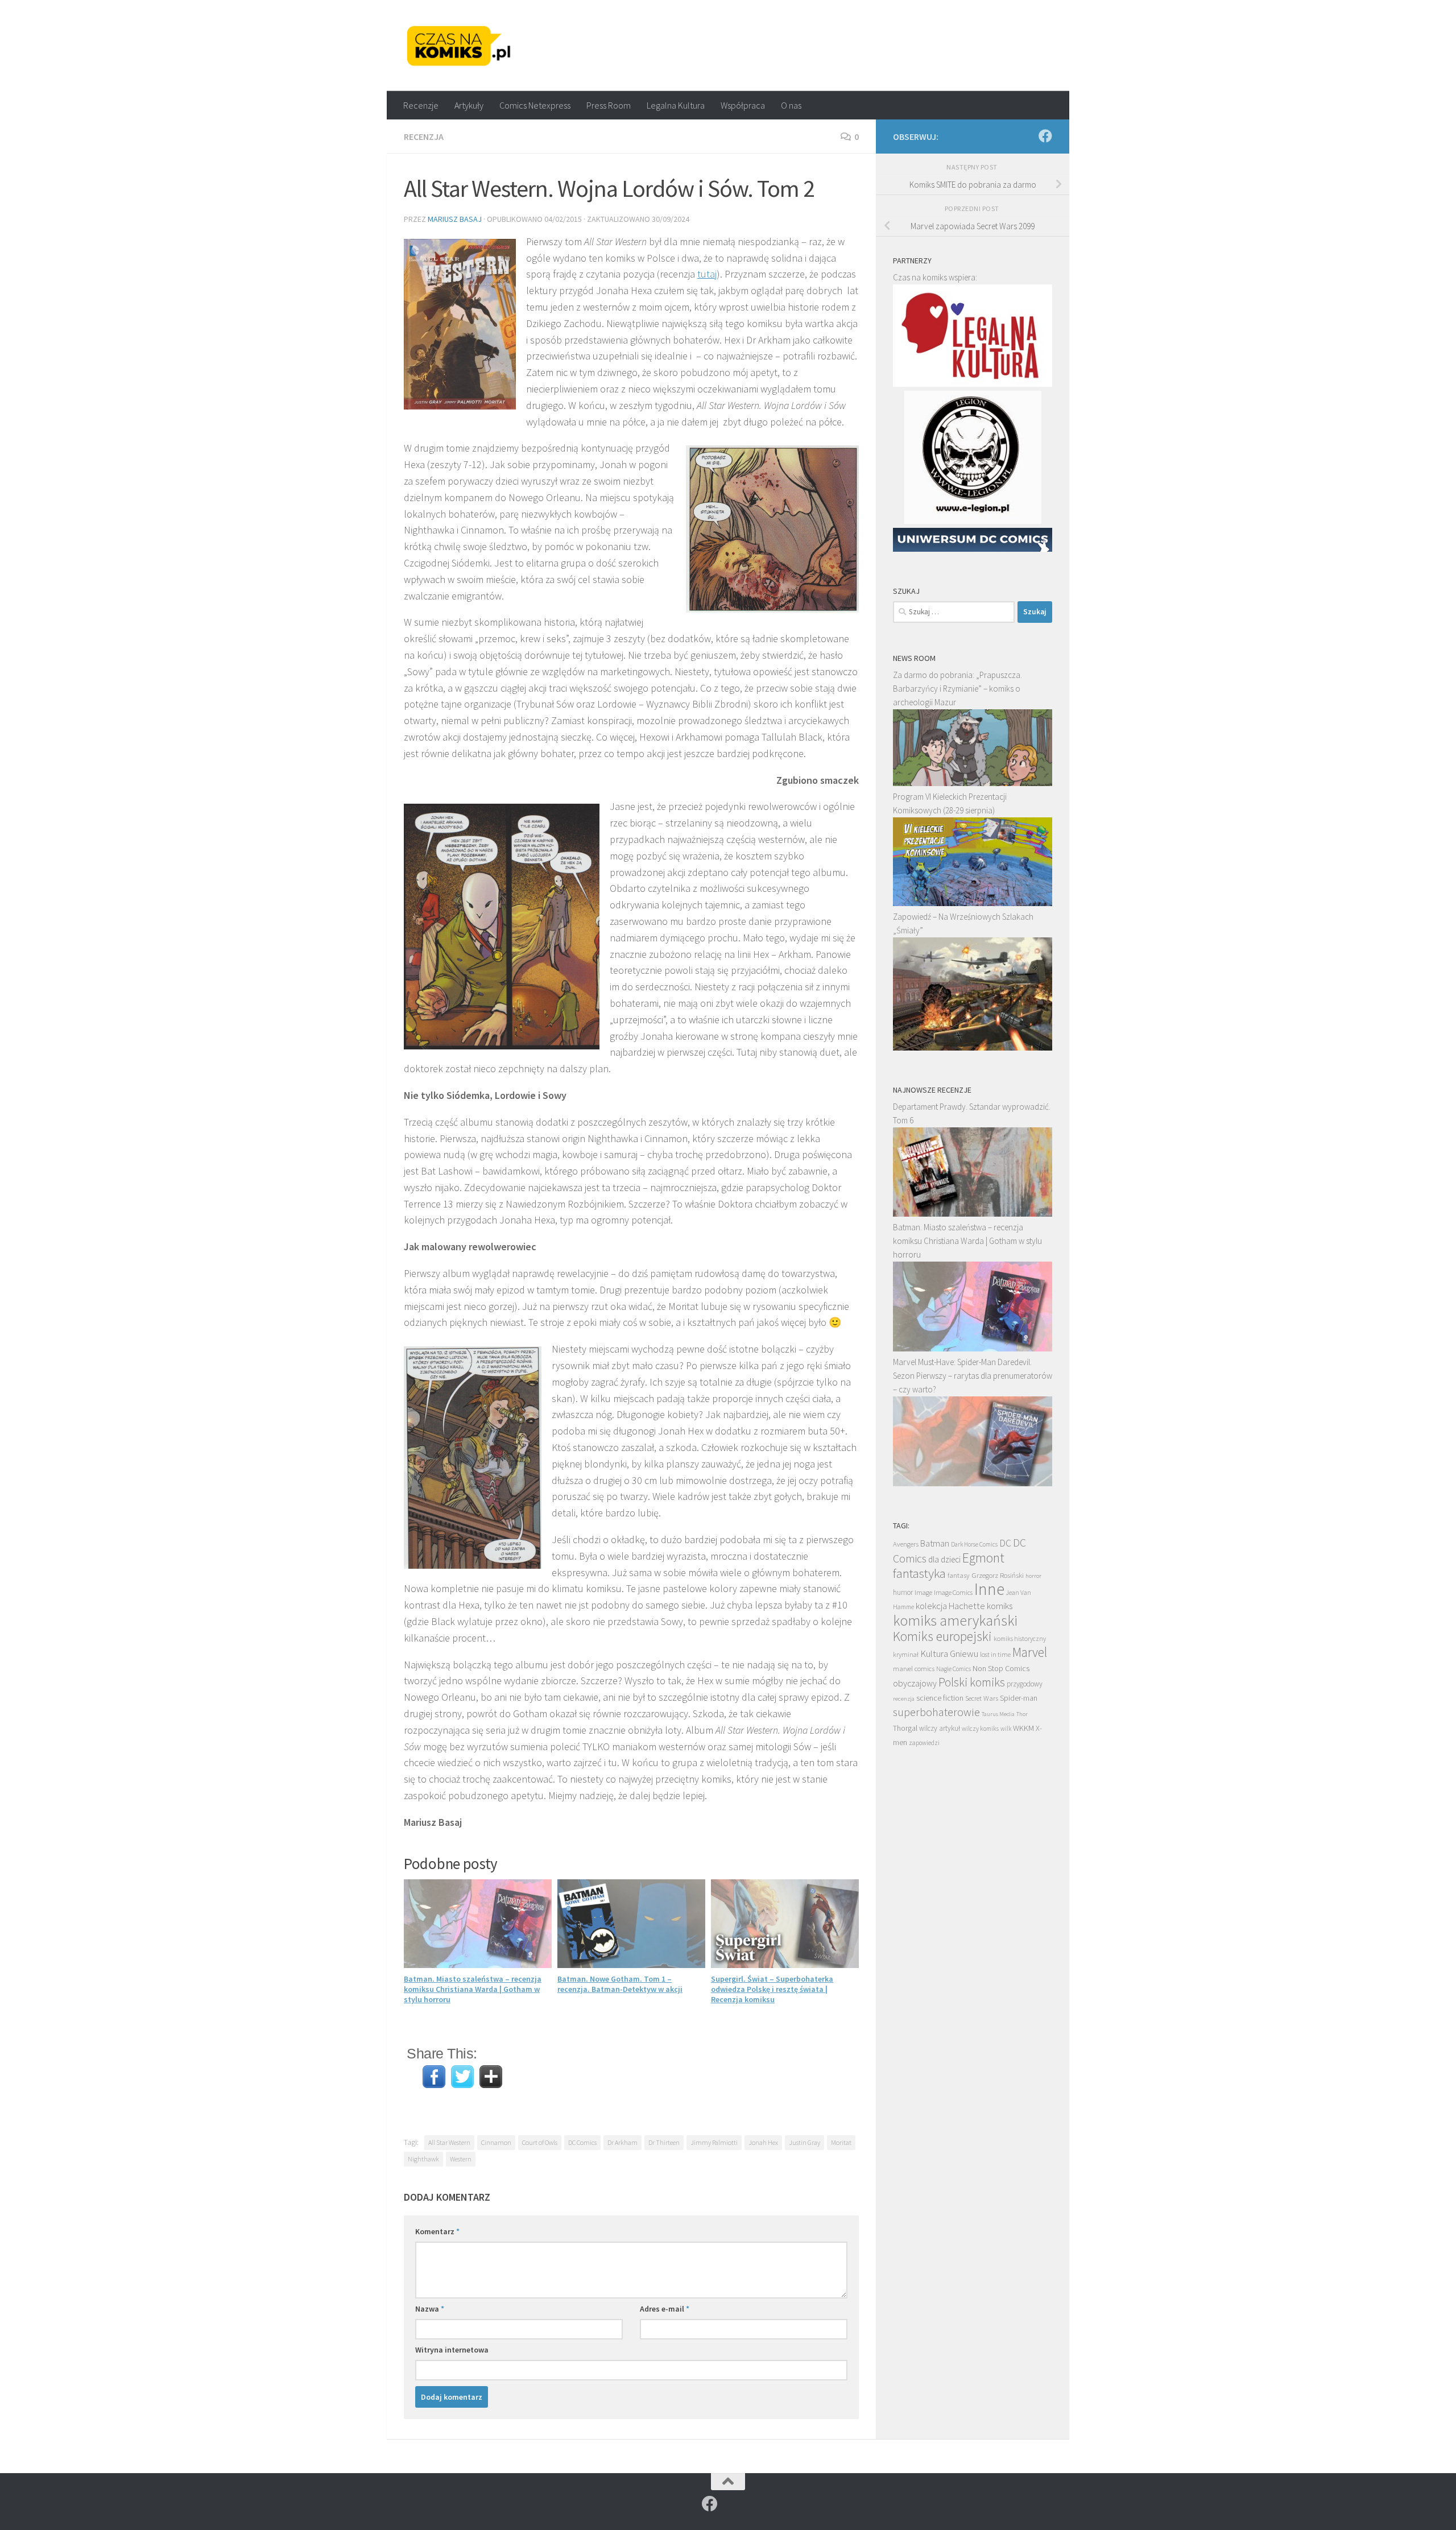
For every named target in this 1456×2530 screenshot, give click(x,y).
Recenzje (421, 105)
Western (461, 2159)
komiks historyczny (1020, 1638)
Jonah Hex (763, 2142)
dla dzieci (944, 1559)
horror (1033, 1576)
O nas (791, 105)
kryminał (906, 1654)
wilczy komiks (980, 1729)
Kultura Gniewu (949, 1653)
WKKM (1023, 1728)
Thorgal (905, 1728)
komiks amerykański (955, 1620)
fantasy (959, 1575)
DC (1005, 1543)
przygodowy (1025, 1684)
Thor (1022, 1714)
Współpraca (743, 105)
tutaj (707, 274)
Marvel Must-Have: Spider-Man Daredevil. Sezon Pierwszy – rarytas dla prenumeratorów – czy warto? (973, 1376)
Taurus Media (998, 1714)
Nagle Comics (954, 1669)
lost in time (995, 1654)
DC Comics (582, 2142)
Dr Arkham (622, 2142)
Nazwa (430, 2309)
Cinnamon (496, 2142)
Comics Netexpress (535, 105)
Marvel (1030, 1652)
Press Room (609, 105)
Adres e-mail (665, 2309)
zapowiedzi (924, 1743)
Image (923, 1592)
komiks (1000, 1606)
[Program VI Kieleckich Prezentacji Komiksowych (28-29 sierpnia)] (973, 903)
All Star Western (449, 2142)
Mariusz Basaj (455, 219)
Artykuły (469, 105)
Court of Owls (540, 2142)
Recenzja (424, 137)
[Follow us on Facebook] (1045, 136)
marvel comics (914, 1669)
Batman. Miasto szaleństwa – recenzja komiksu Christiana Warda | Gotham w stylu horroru (473, 1989)
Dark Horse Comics (974, 1544)
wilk (1006, 1729)
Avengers (906, 1544)
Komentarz (437, 2231)
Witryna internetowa (452, 2350)
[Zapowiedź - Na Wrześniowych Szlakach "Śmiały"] (973, 1047)
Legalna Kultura (676, 105)
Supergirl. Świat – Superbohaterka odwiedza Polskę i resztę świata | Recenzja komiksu (772, 1989)
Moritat (841, 2142)
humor (903, 1592)
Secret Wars (982, 1698)
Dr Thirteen (664, 2142)
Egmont (983, 1558)
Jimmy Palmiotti (714, 2142)
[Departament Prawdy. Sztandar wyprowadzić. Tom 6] (973, 1214)
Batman (935, 1543)
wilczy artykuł (940, 1728)
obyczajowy (915, 1683)
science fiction (940, 1698)
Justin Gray (804, 2142)
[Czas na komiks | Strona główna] (459, 46)
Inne (989, 1589)
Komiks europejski (942, 1636)
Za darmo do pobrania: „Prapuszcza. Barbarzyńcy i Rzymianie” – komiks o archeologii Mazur (957, 689)
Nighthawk (423, 2159)
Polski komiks (972, 1682)
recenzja (904, 1698)
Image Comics (953, 1592)
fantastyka (919, 1573)
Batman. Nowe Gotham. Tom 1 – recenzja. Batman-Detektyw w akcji (620, 1984)
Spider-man (1019, 1698)
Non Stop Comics (1001, 1668)
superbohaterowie (936, 1712)
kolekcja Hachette (950, 1606)
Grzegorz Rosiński (998, 1575)
